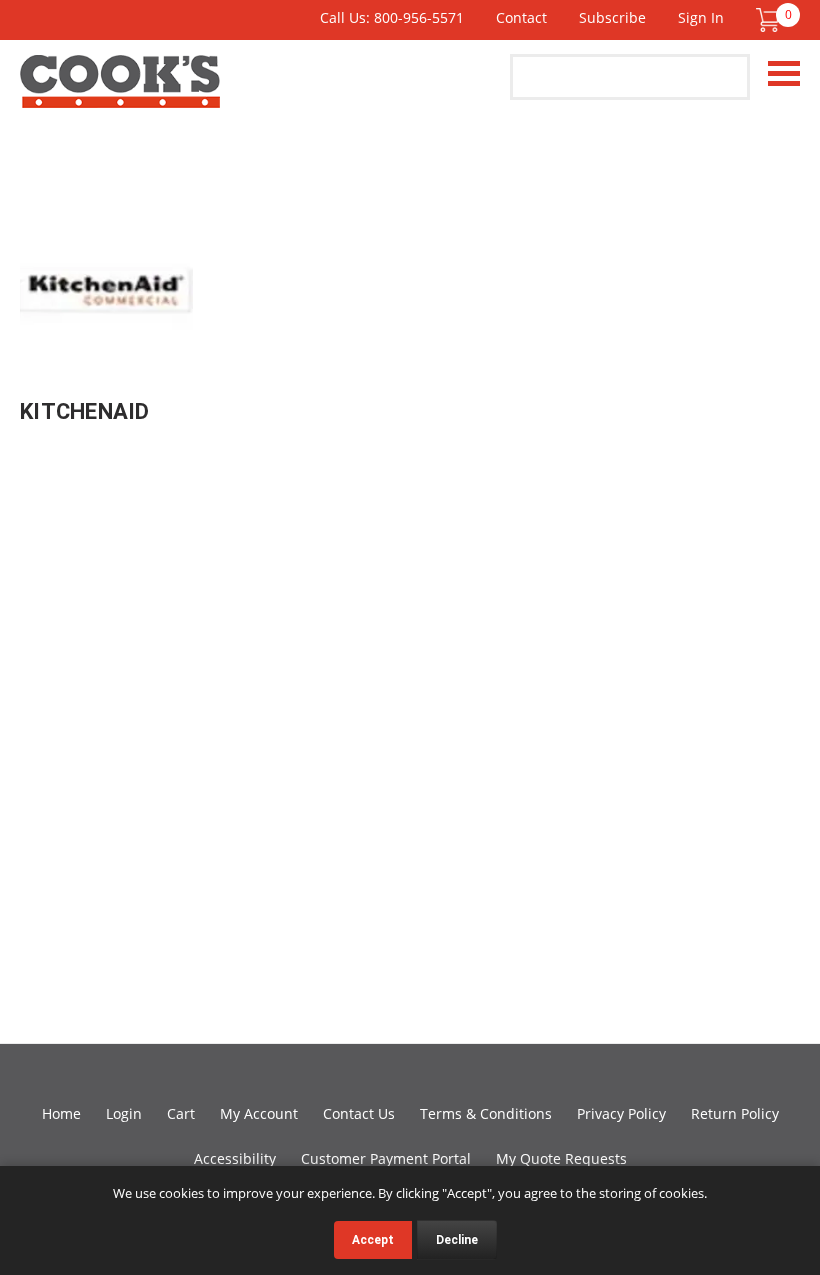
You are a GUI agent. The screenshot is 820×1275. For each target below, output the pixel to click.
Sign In (701, 17)
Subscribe (612, 17)
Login (124, 1113)
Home (61, 1113)
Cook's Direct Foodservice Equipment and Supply (120, 93)
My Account (259, 1113)
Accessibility (235, 1158)
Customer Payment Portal (386, 1158)
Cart (181, 1113)
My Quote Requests (561, 1158)
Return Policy (735, 1113)
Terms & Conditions (486, 1113)
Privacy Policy (621, 1113)
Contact (521, 17)
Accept (373, 1240)
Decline (457, 1240)
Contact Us (359, 1113)
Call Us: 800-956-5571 (392, 17)
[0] (768, 20)
